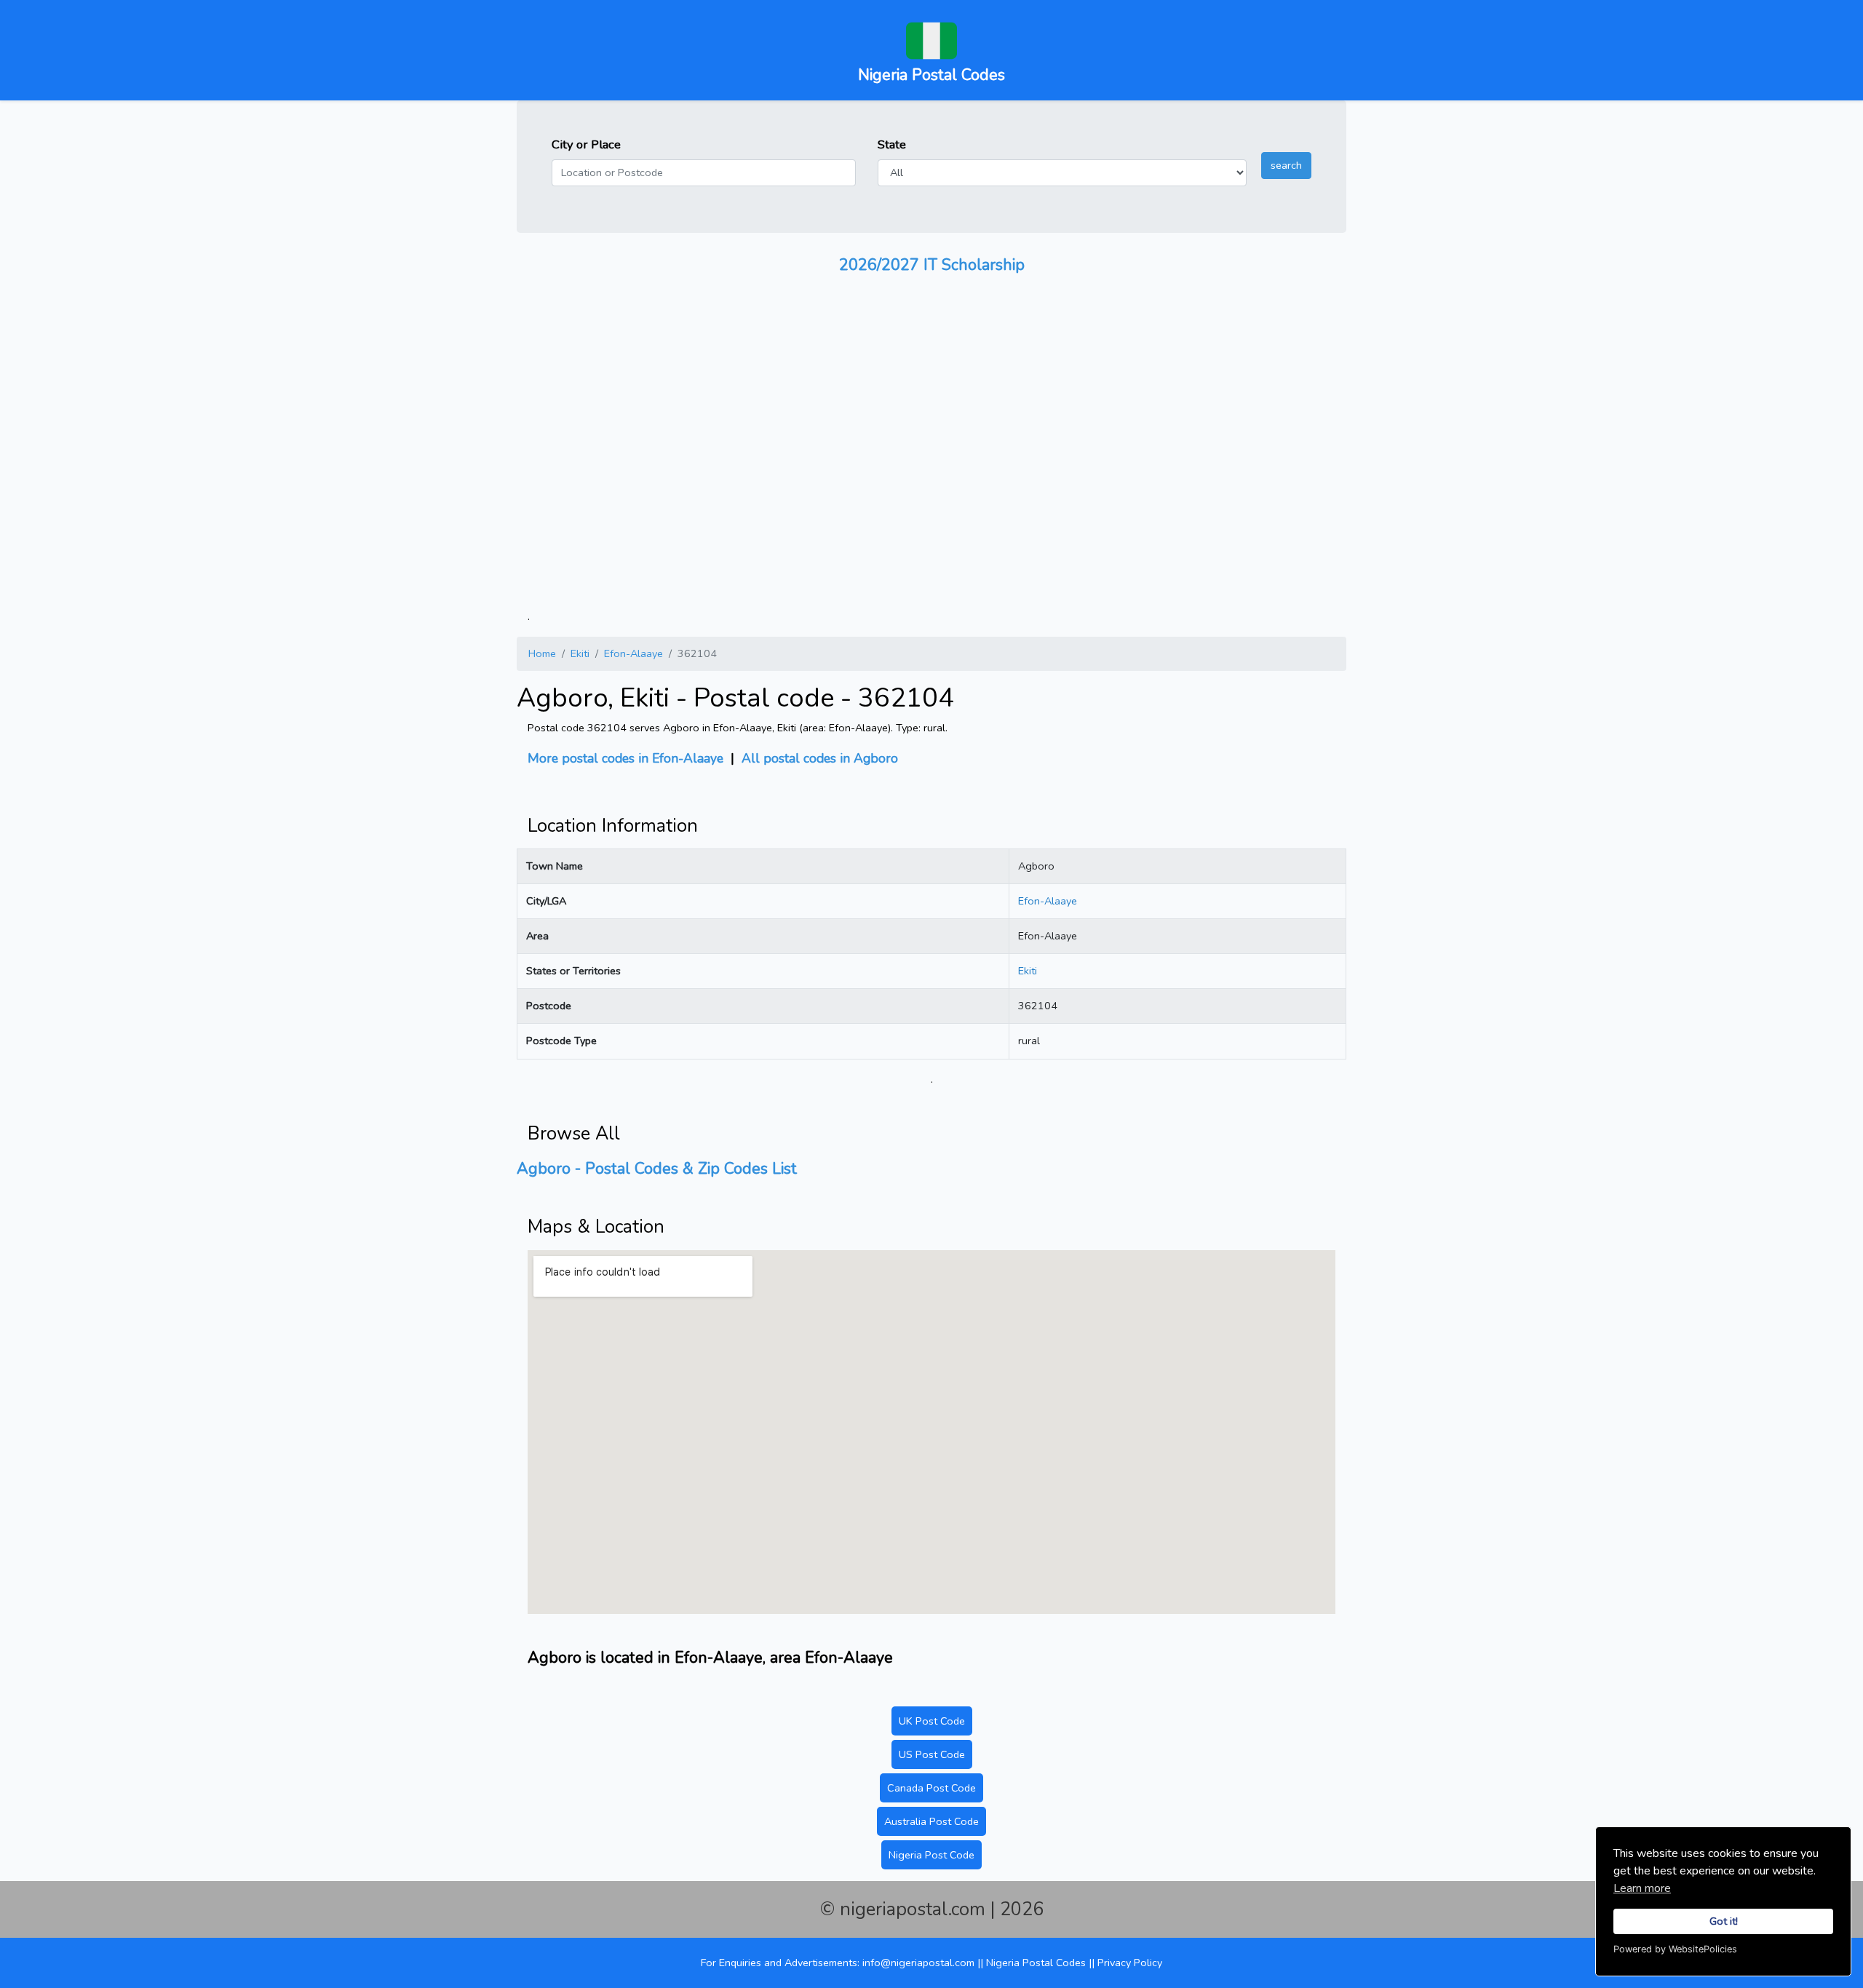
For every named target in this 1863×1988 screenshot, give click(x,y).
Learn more (1642, 1888)
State (892, 144)
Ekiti (580, 653)
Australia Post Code (931, 1821)
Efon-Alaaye (633, 653)
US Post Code (932, 1754)
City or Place (586, 144)
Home (542, 653)
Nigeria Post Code (931, 1855)
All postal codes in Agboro (820, 758)
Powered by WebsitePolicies (1675, 1949)
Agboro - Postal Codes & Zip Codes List (657, 1169)
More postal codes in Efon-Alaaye (625, 758)
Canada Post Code (931, 1788)
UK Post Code (932, 1721)
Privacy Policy (1130, 1963)
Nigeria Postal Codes (1037, 1963)
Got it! (1724, 1921)
